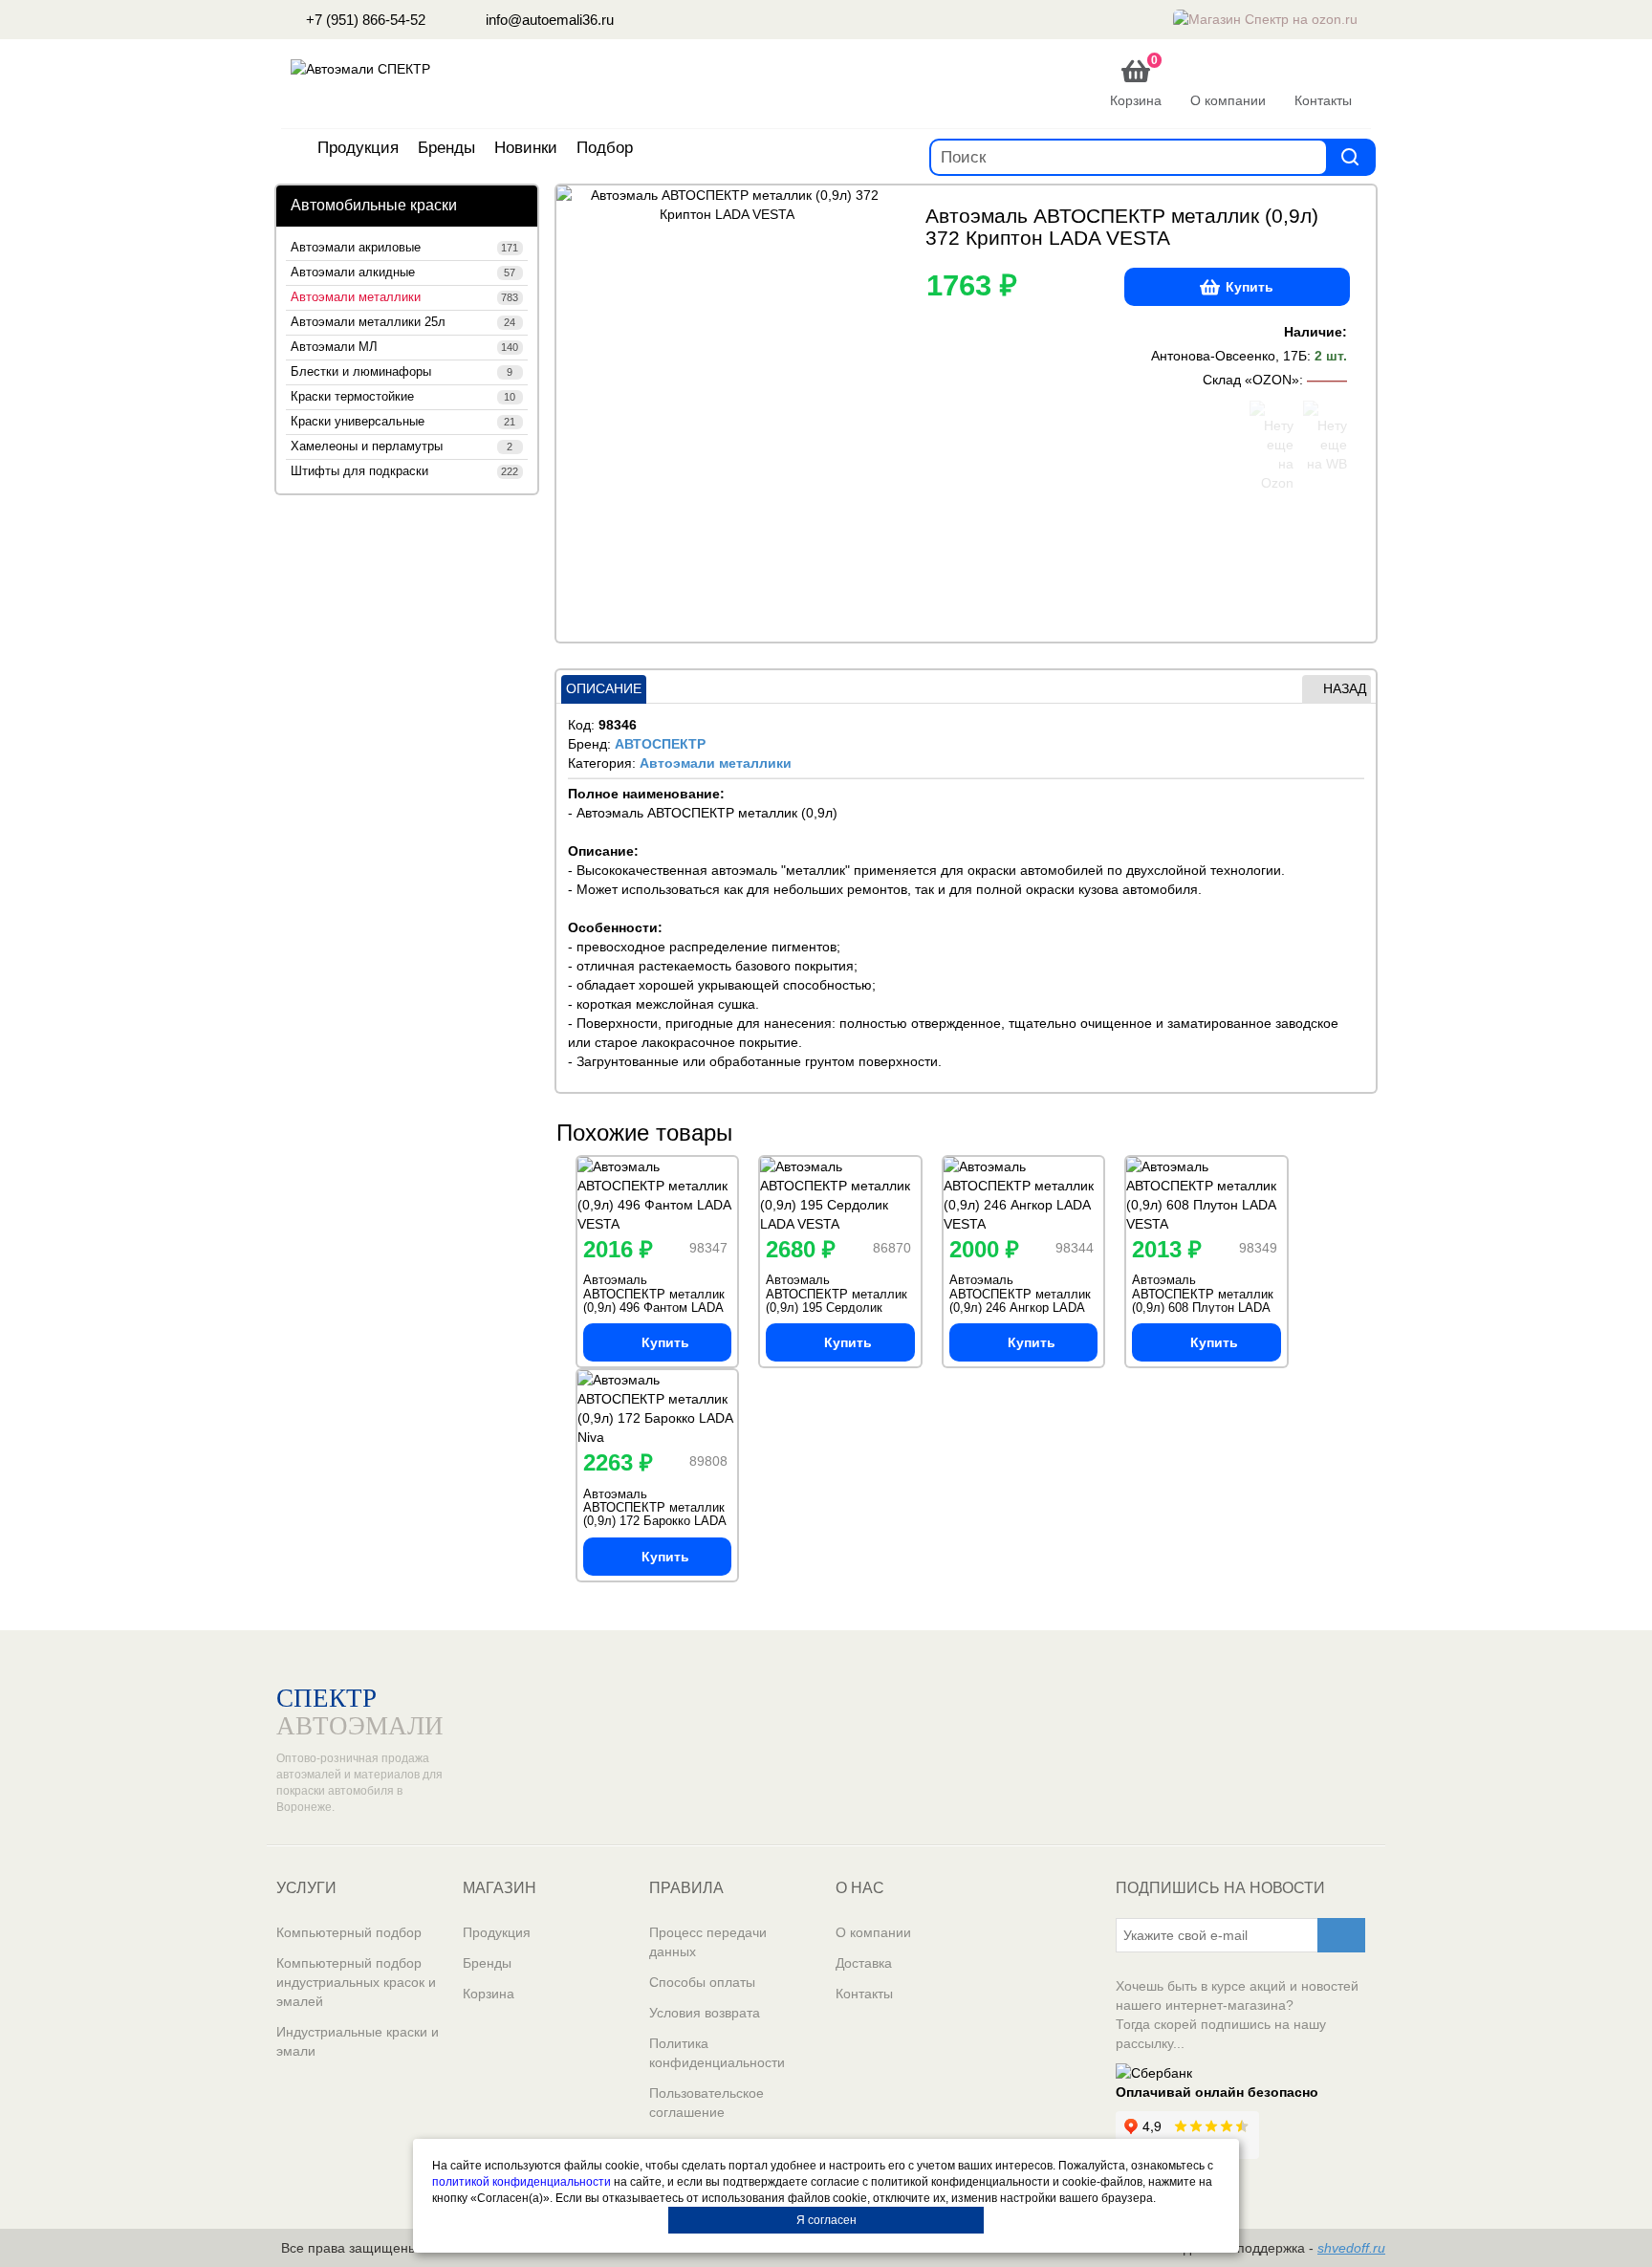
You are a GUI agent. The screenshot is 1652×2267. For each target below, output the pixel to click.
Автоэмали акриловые (404, 248)
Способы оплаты (702, 1982)
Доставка (864, 1963)
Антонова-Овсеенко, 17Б (1229, 356)
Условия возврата (705, 2013)
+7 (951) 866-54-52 (364, 20)
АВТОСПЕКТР (660, 744)
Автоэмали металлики (404, 297)
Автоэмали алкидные (403, 272)
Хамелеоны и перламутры (402, 447)
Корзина (489, 1994)
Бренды (446, 148)
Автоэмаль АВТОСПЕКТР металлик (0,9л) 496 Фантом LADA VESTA (654, 1300)
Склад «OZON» (1251, 380)
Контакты (864, 1994)
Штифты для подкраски (404, 471)
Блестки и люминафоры (402, 372)
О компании (873, 1932)
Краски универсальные (403, 422)
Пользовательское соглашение (706, 2103)
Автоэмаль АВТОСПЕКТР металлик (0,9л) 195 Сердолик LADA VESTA (837, 1300)
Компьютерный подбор (349, 1932)
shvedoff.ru (1351, 2248)
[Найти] (1350, 156)
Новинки (526, 148)
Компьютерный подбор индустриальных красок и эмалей (356, 1982)
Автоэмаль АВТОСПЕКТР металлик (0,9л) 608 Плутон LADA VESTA (1203, 1300)
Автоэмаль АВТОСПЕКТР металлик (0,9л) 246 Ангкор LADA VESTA (1020, 1300)
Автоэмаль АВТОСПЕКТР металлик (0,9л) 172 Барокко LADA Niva (654, 1515)
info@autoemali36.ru (548, 20)
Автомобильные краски (374, 205)
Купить (1250, 287)
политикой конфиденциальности (522, 2182)
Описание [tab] (604, 688)
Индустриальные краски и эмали (358, 2041)
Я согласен (826, 2220)
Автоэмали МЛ (404, 347)
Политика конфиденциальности (717, 2053)
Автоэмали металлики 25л (403, 322)
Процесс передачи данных (708, 1942)
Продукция (358, 148)
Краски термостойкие (403, 397)
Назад (1345, 688)
